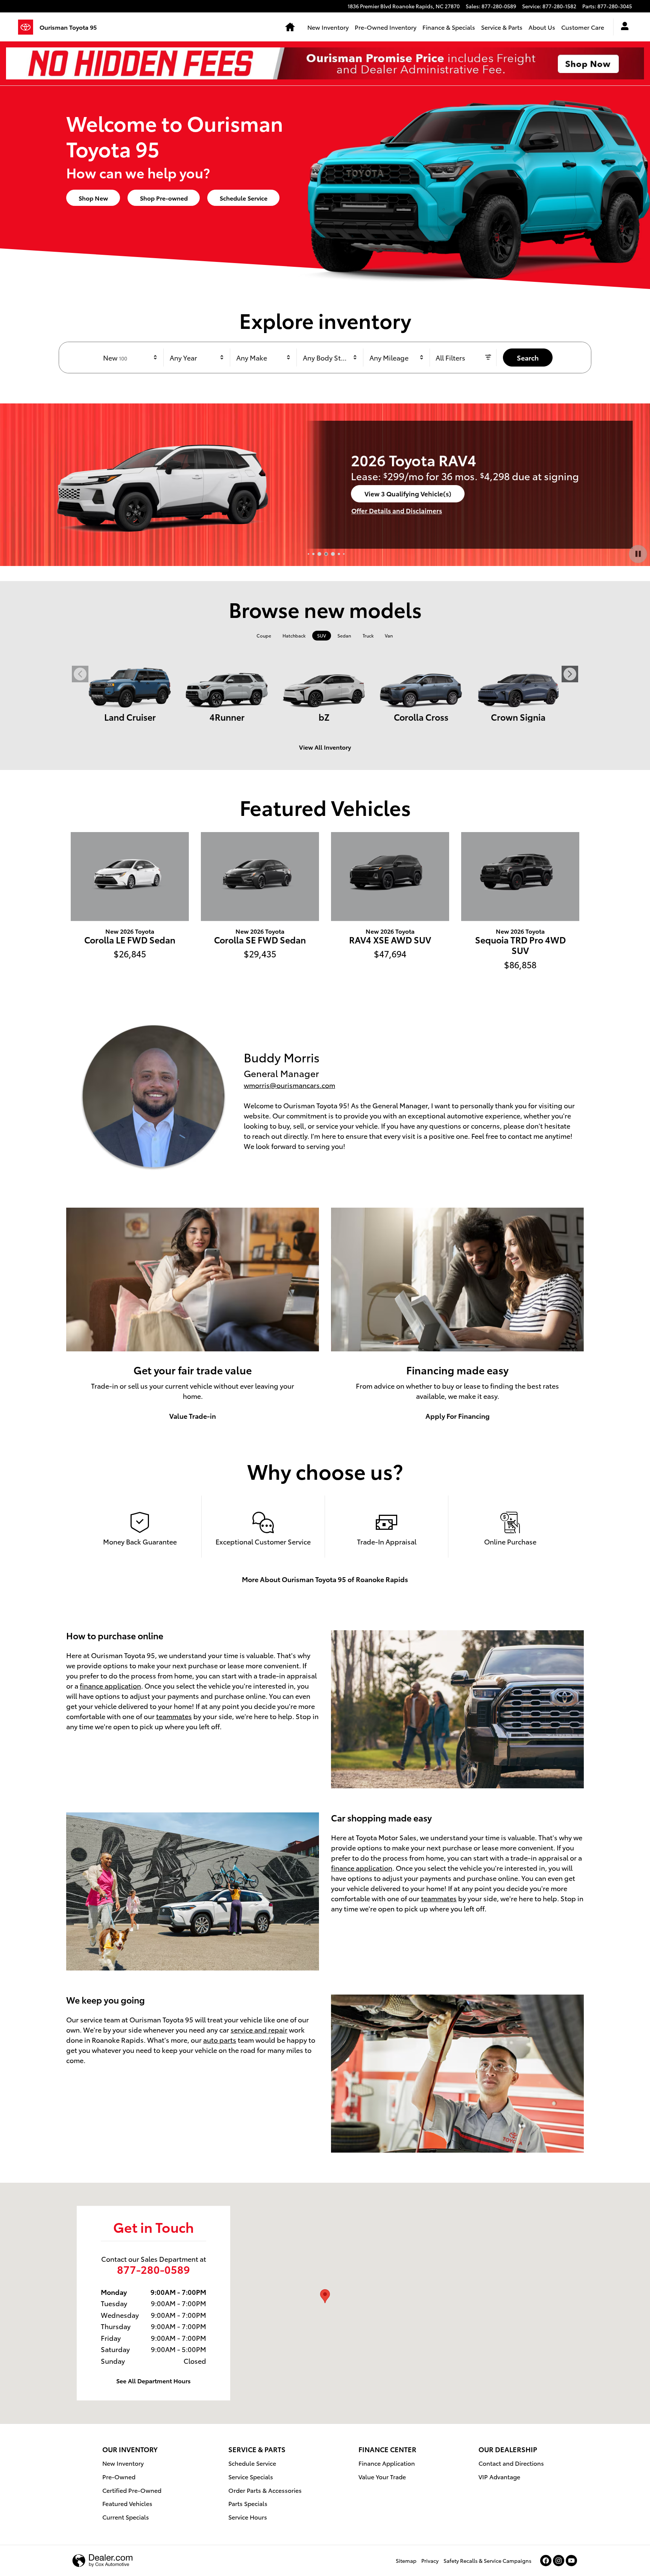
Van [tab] (389, 635)
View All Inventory (325, 747)
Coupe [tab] (264, 635)
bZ (324, 717)
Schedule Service (244, 198)
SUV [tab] (322, 635)
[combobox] (131, 358)
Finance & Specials (449, 27)
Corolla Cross (421, 717)
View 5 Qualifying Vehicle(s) (408, 496)
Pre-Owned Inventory (386, 27)
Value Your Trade (382, 2476)
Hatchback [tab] (294, 635)
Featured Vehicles (127, 2503)
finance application (110, 1685)
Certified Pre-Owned (132, 2490)
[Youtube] (571, 2561)
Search (528, 357)
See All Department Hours (153, 2380)
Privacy (430, 2561)
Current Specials (126, 2517)
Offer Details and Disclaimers (397, 510)
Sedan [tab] (344, 635)
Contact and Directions (511, 2463)
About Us (542, 27)
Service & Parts (502, 27)
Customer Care (583, 27)
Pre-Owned (119, 2476)
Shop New (93, 198)
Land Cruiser (130, 717)
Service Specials (251, 2476)
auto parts (220, 2040)
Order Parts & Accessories (265, 2490)
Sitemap (406, 2561)
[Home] (29, 27)
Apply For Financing (458, 1416)
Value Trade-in (193, 1416)
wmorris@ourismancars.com (289, 1085)
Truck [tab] (368, 635)
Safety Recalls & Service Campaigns (487, 2561)
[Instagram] (559, 2561)
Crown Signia (518, 717)
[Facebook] (546, 2561)
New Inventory (328, 27)
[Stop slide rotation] (638, 554)
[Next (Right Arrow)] (570, 674)
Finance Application (387, 2463)
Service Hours (248, 2517)
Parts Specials (248, 2503)
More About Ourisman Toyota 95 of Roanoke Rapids (325, 1579)
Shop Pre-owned (164, 198)
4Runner (227, 717)
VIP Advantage (499, 2476)
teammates (174, 1716)
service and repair (259, 2029)
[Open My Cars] (623, 27)
